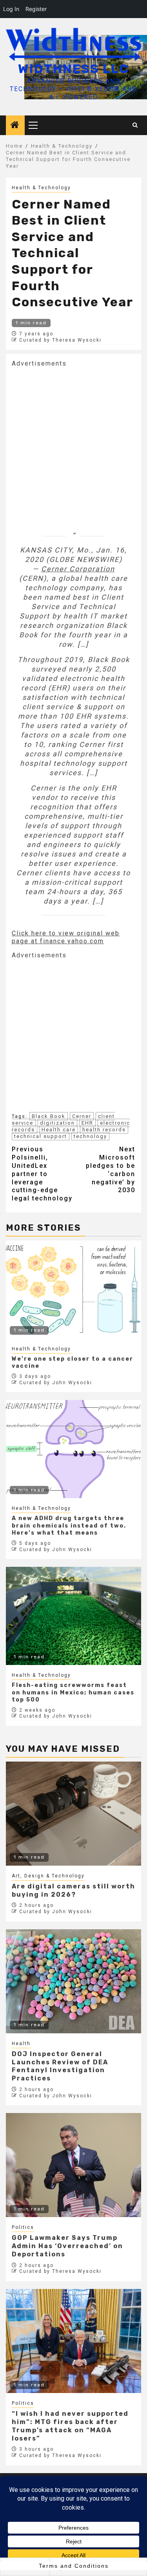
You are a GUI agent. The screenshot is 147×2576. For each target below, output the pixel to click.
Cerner (82, 1116)
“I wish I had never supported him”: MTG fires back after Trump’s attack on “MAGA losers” (70, 2426)
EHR (87, 1123)
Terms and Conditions (74, 2566)
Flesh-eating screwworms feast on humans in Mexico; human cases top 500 (73, 1692)
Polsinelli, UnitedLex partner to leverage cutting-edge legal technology (42, 1174)
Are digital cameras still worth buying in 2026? (73, 1890)
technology (90, 1136)
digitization (57, 1123)
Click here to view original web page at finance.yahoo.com (66, 937)
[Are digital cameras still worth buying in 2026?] (73, 1814)
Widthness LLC (73, 69)
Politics (23, 2227)
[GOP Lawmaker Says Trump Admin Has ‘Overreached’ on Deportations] (73, 2165)
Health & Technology (41, 188)
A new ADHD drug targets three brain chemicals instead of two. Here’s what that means (69, 1525)
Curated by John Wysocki (56, 1383)
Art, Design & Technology (48, 1876)
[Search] (135, 125)
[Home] (15, 126)
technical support (41, 1136)
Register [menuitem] (36, 9)
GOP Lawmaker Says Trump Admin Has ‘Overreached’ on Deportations (67, 2246)
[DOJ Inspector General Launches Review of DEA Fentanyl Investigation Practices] (73, 1981)
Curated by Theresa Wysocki (60, 340)
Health (21, 2044)
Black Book (49, 1116)
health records (104, 1130)
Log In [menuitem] (11, 9)
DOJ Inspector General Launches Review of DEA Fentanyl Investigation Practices (60, 2066)
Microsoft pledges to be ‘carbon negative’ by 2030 (111, 1170)
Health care (59, 1130)
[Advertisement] (73, 441)
